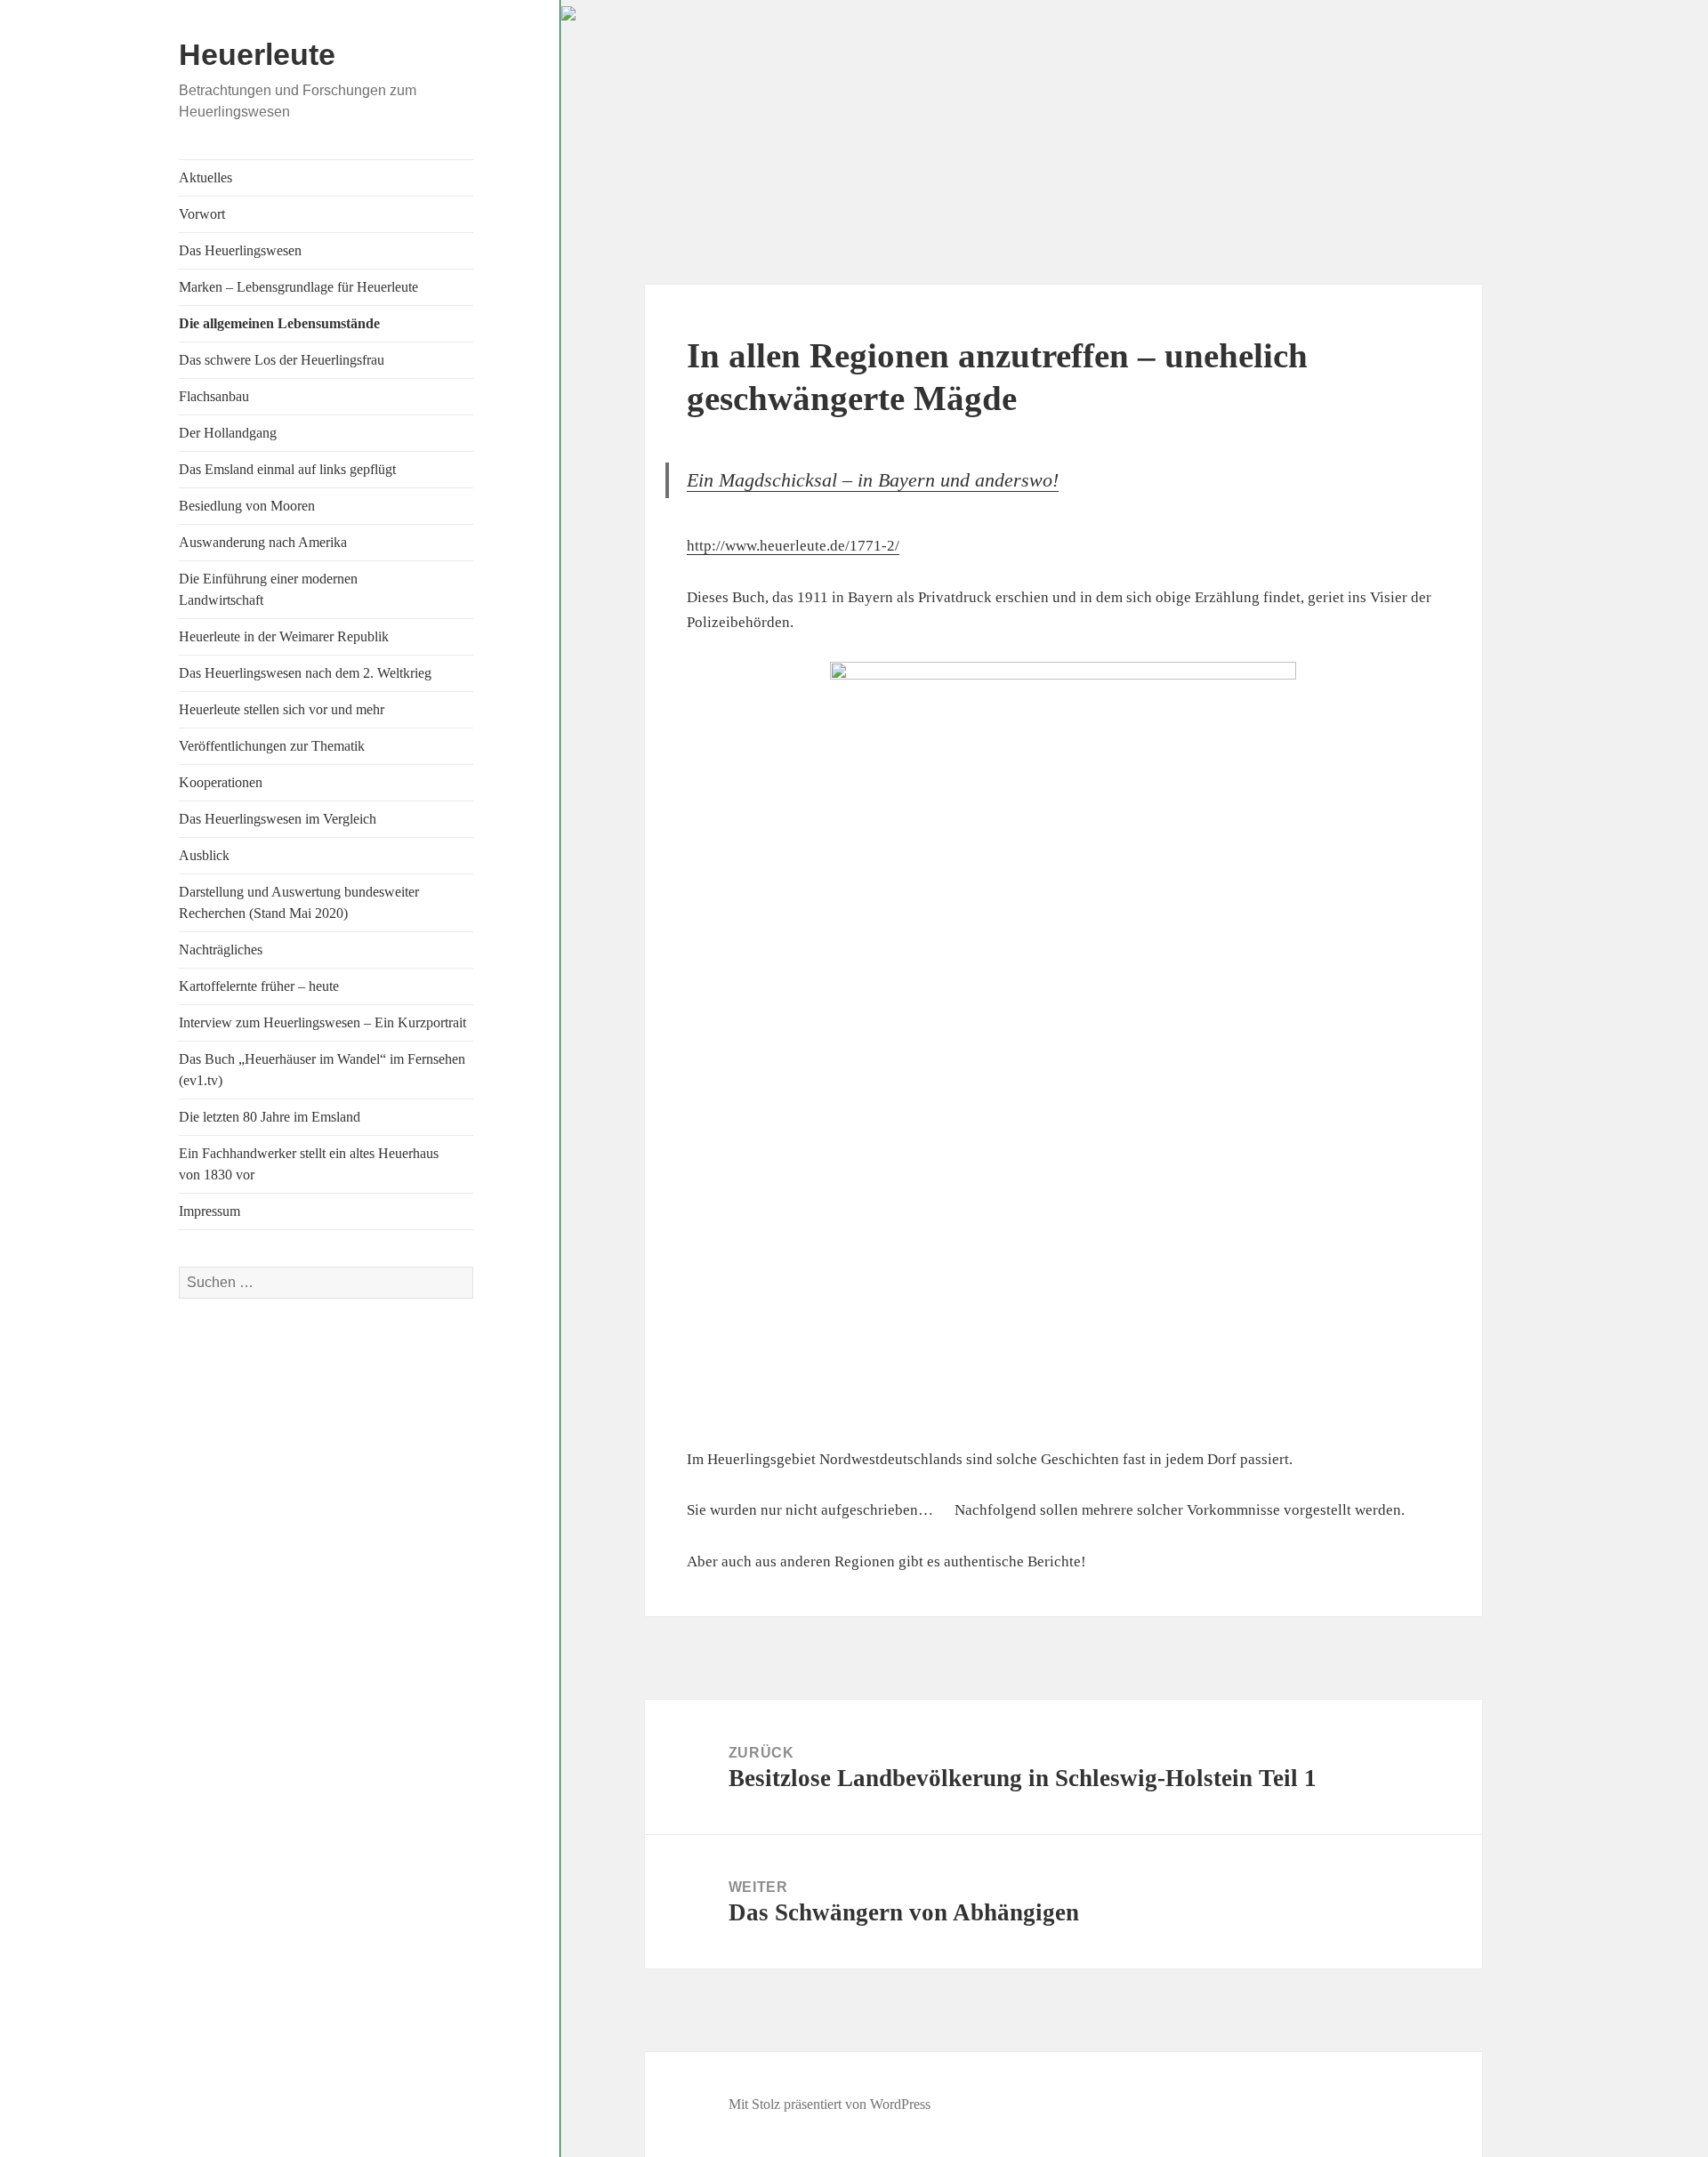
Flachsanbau (214, 396)
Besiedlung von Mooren (247, 506)
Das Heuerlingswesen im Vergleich (278, 819)
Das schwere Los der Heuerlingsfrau (282, 360)
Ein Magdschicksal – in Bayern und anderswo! (873, 480)
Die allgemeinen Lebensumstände (279, 323)
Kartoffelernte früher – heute (259, 986)
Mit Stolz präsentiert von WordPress (830, 2104)
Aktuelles (205, 177)
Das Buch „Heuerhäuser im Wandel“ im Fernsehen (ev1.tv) (322, 1070)
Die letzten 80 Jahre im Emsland (270, 1117)
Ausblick (204, 855)
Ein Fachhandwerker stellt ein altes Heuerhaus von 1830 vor (309, 1164)
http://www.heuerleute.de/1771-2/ (793, 546)
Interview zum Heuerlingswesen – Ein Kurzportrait (322, 1022)
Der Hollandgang (228, 433)
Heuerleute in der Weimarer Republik (284, 636)
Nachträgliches (221, 950)
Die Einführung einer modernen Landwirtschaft (268, 589)
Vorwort (202, 214)
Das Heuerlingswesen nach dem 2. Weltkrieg (305, 673)
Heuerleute (257, 54)
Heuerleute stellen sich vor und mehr (282, 709)
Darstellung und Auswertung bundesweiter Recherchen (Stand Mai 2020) (299, 902)
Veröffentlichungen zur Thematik (272, 746)
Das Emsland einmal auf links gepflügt (287, 469)
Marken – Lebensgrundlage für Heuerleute (298, 287)
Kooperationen (221, 782)
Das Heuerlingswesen (240, 250)
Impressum (209, 1211)
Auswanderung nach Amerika (263, 542)
